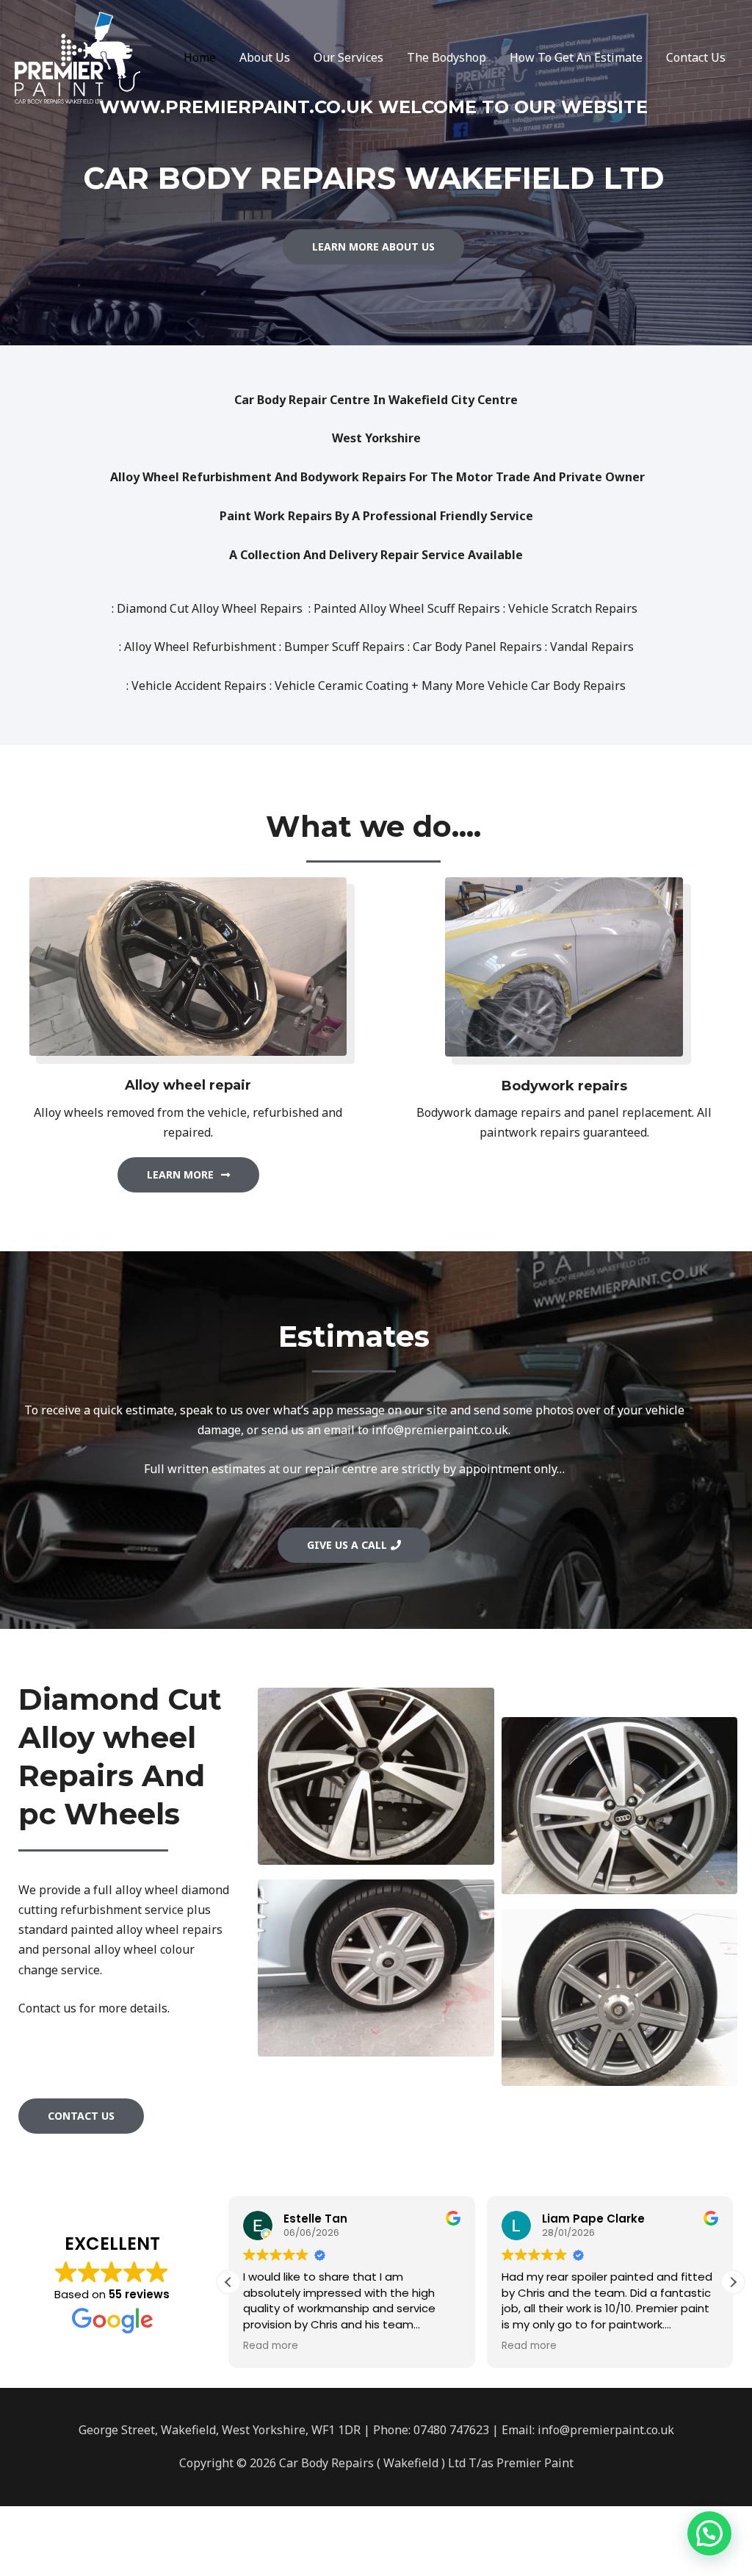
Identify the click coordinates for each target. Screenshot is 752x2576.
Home (200, 57)
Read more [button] (271, 2346)
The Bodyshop (446, 57)
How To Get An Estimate (576, 57)
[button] (733, 2282)
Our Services (348, 57)
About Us (265, 57)
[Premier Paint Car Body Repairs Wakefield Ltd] (77, 57)
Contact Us (696, 57)
